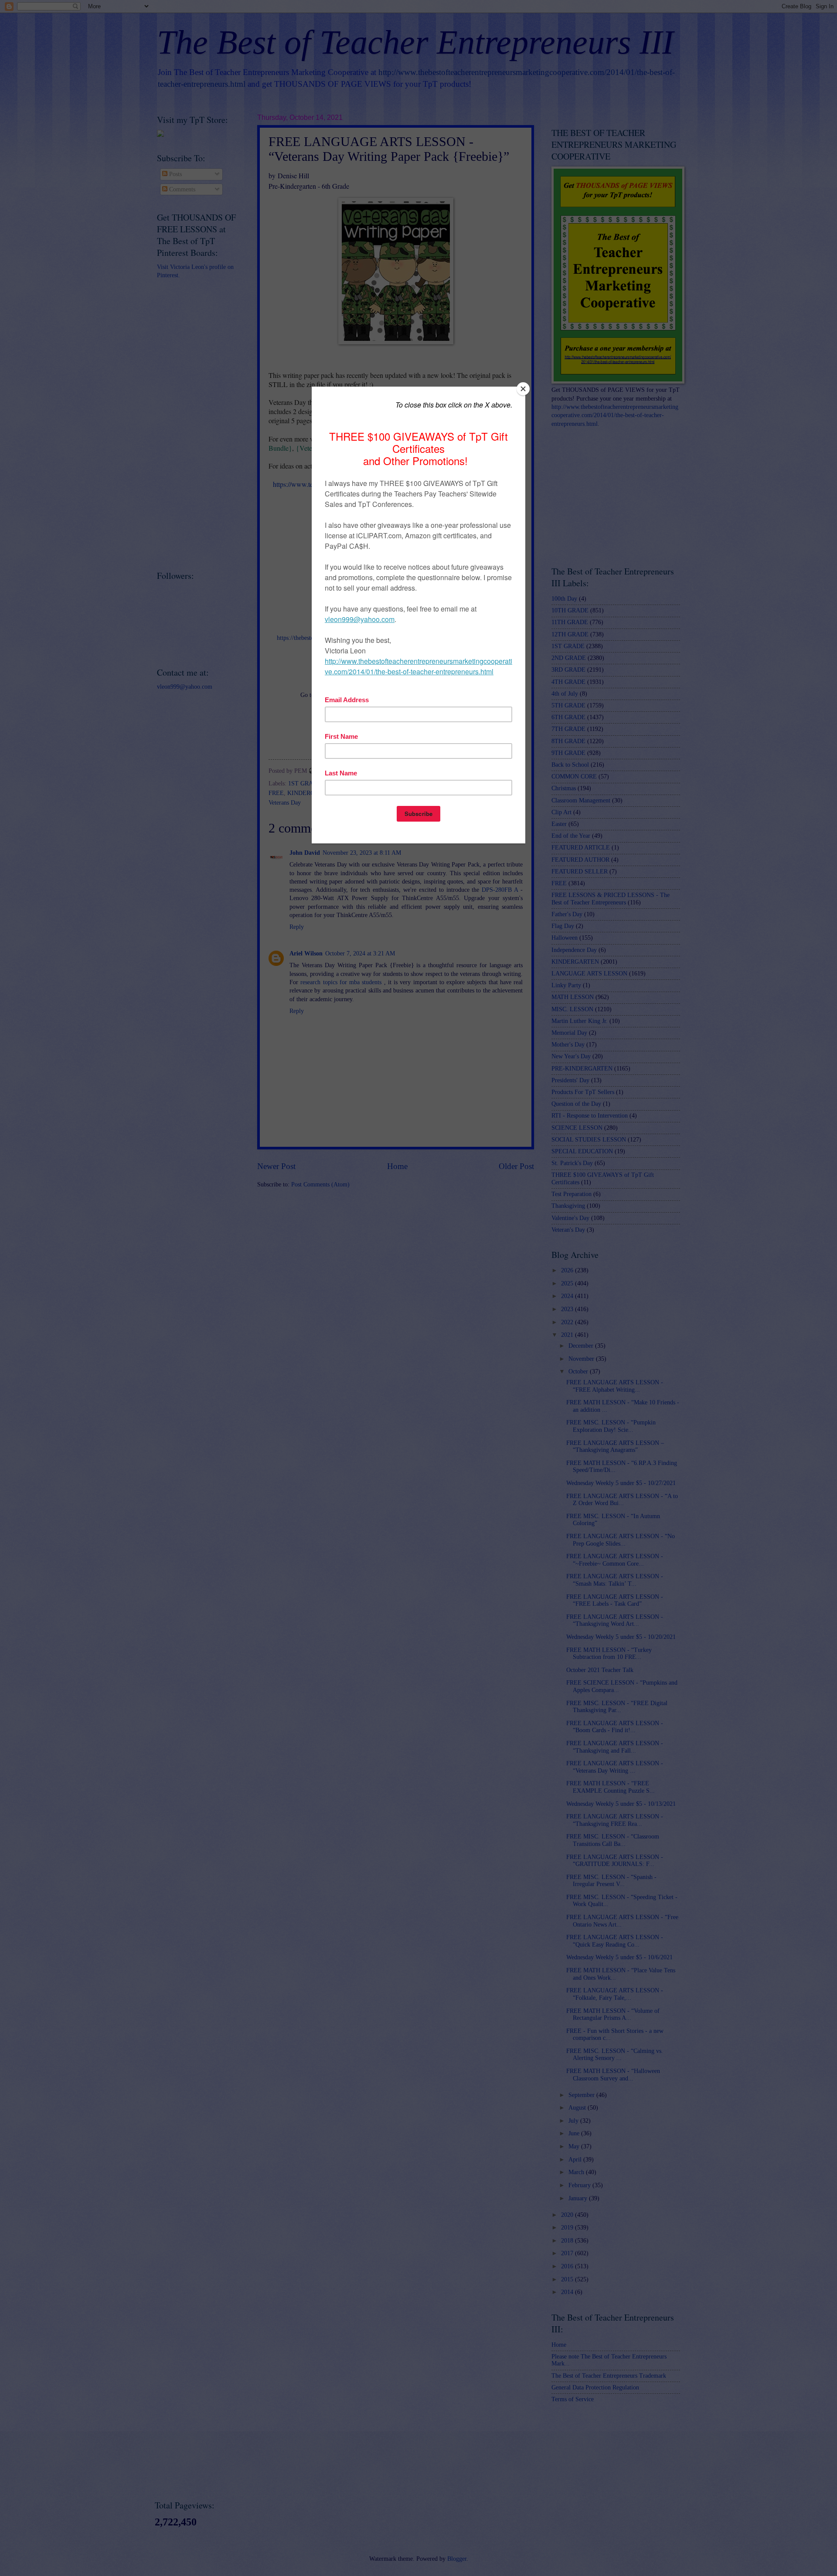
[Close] (523, 389)
